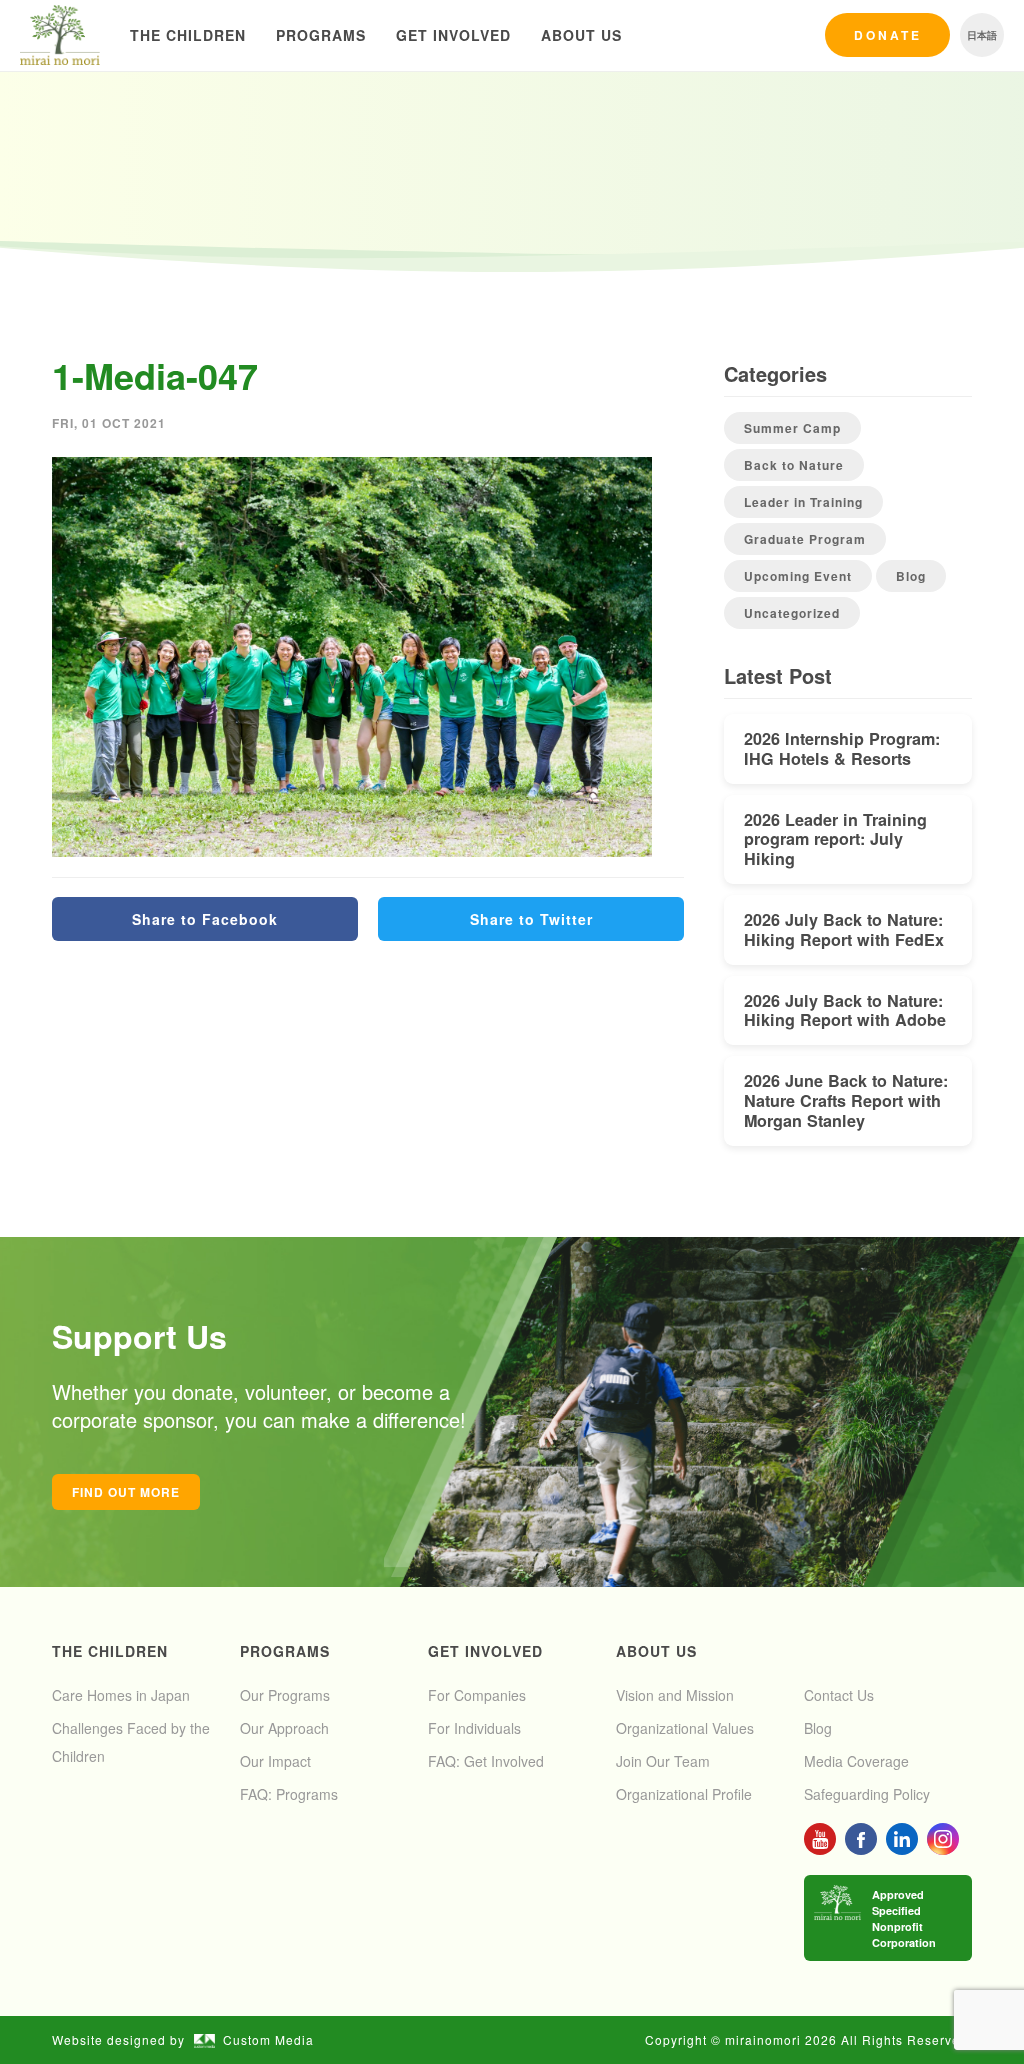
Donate (888, 35)
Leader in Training (803, 502)
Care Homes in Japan (121, 1695)
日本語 (982, 35)
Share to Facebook (205, 919)
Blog (911, 576)
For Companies (477, 1695)
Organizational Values (685, 1728)
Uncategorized (792, 613)
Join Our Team (663, 1761)
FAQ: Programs (289, 1794)
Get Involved (453, 35)
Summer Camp (792, 428)
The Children (188, 35)
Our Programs (285, 1695)
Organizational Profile (684, 1794)
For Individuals (474, 1728)
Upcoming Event (798, 576)
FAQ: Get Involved (486, 1761)
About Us (581, 35)
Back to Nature (794, 465)
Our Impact (275, 1761)
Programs (321, 35)
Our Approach (284, 1728)
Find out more (126, 1492)
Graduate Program (805, 539)
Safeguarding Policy (867, 1794)
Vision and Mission (675, 1695)
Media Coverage (856, 1761)
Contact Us (839, 1695)
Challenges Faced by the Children (131, 1742)
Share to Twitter (531, 919)
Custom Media (268, 2039)
